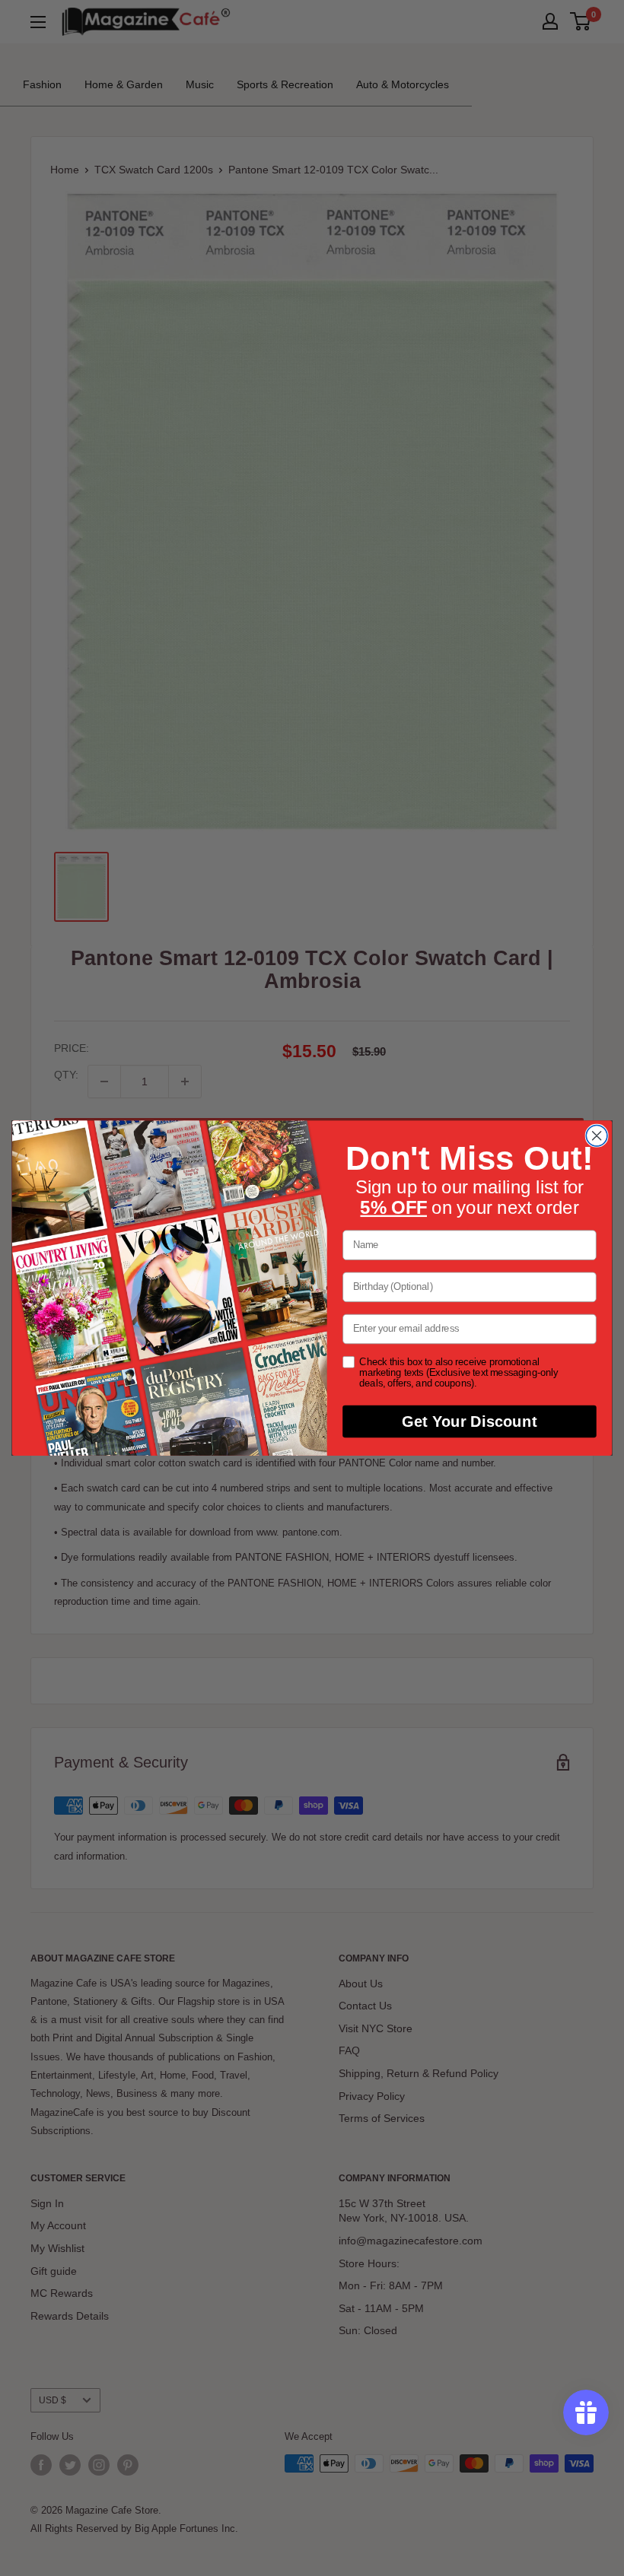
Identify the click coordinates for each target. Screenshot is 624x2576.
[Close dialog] (597, 1136)
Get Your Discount (469, 1421)
